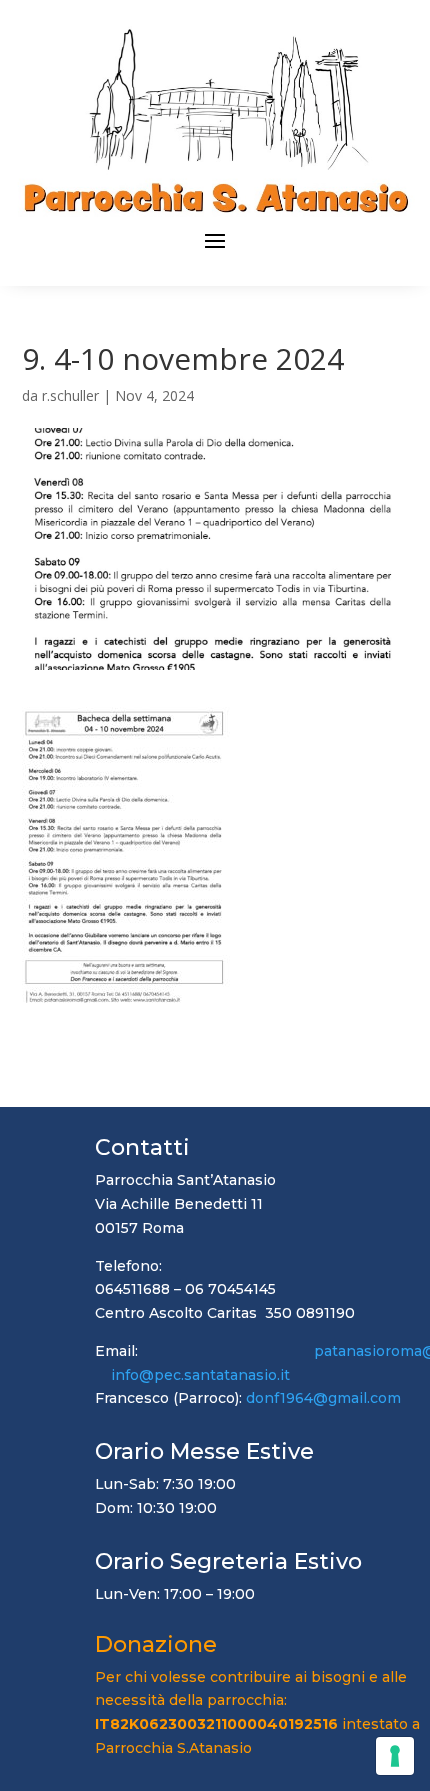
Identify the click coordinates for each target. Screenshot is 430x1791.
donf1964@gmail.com (323, 1398)
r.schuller (70, 395)
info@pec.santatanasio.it (200, 1375)
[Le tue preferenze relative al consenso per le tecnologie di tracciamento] (395, 1756)
